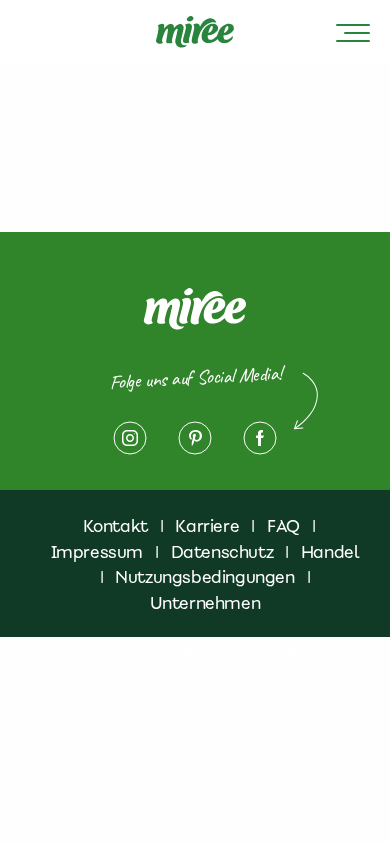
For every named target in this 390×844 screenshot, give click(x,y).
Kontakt (115, 526)
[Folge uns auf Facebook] (260, 438)
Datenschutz (222, 552)
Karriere (207, 526)
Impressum (97, 552)
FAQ (283, 526)
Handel (330, 552)
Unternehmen (205, 603)
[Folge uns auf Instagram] (130, 438)
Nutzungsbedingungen (204, 577)
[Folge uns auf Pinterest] (195, 438)
